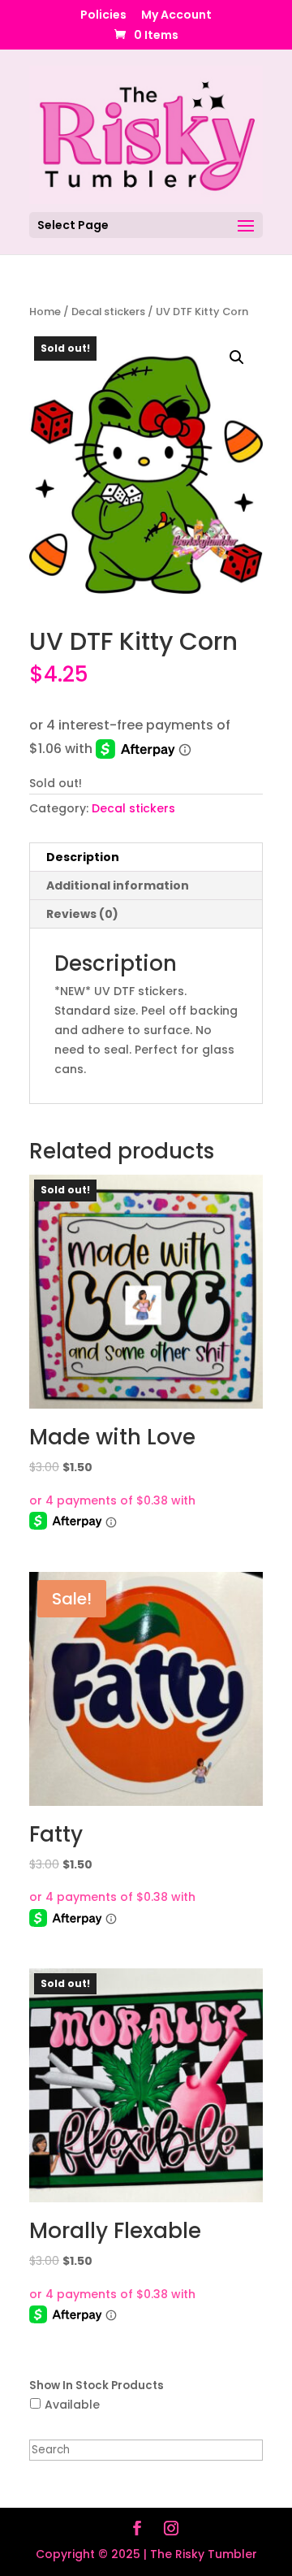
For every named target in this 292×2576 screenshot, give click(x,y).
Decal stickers (108, 312)
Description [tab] (83, 857)
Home (45, 312)
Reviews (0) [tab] (82, 914)
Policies (103, 16)
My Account (176, 16)
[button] (237, 357)
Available (72, 2405)
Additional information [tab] (118, 885)
